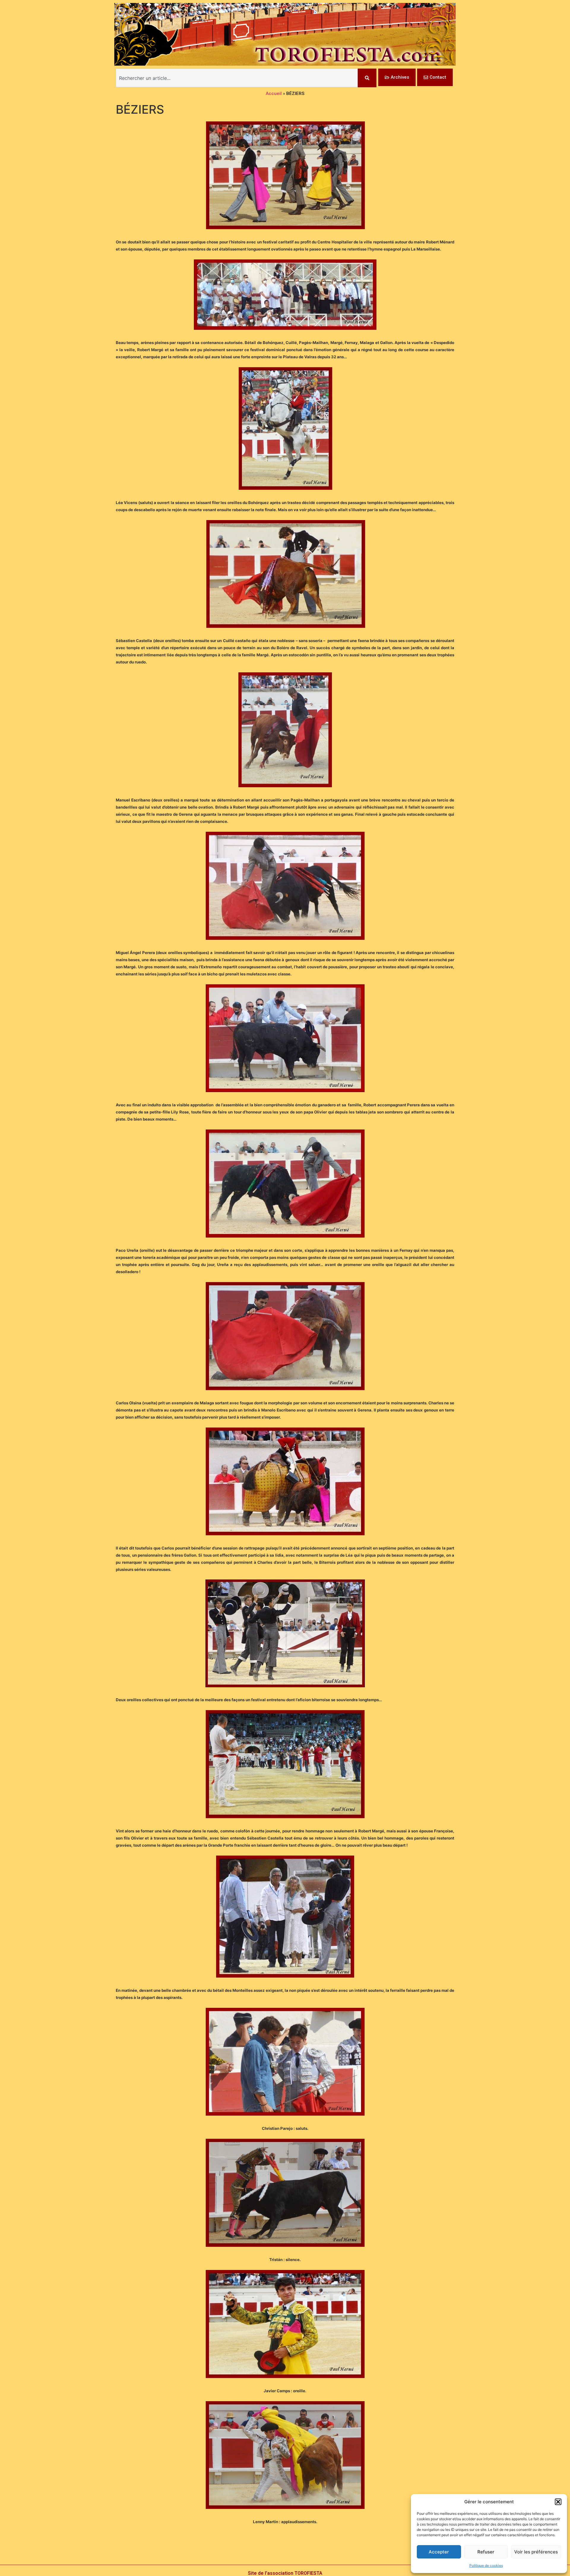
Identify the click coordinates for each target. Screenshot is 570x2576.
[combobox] (237, 78)
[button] (558, 2502)
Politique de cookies (486, 2565)
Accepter (439, 2552)
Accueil (274, 94)
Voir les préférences (536, 2552)
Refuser (486, 2552)
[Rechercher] (367, 78)
